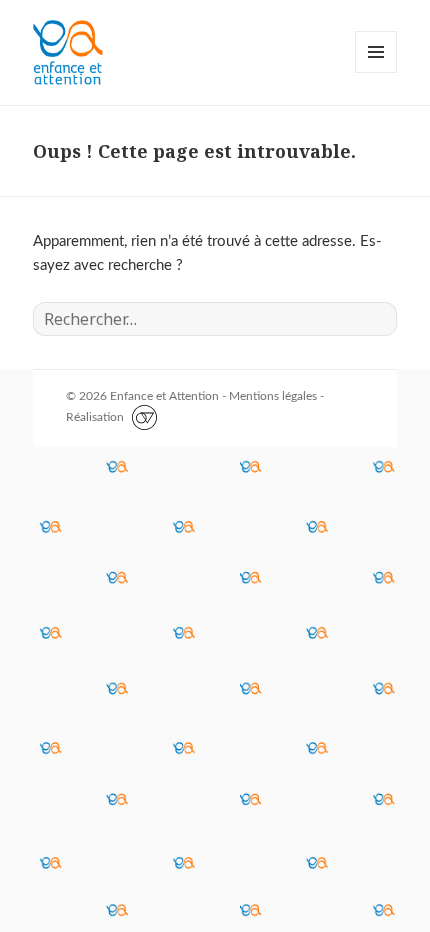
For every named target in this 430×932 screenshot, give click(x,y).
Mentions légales (273, 396)
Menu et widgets (376, 72)
